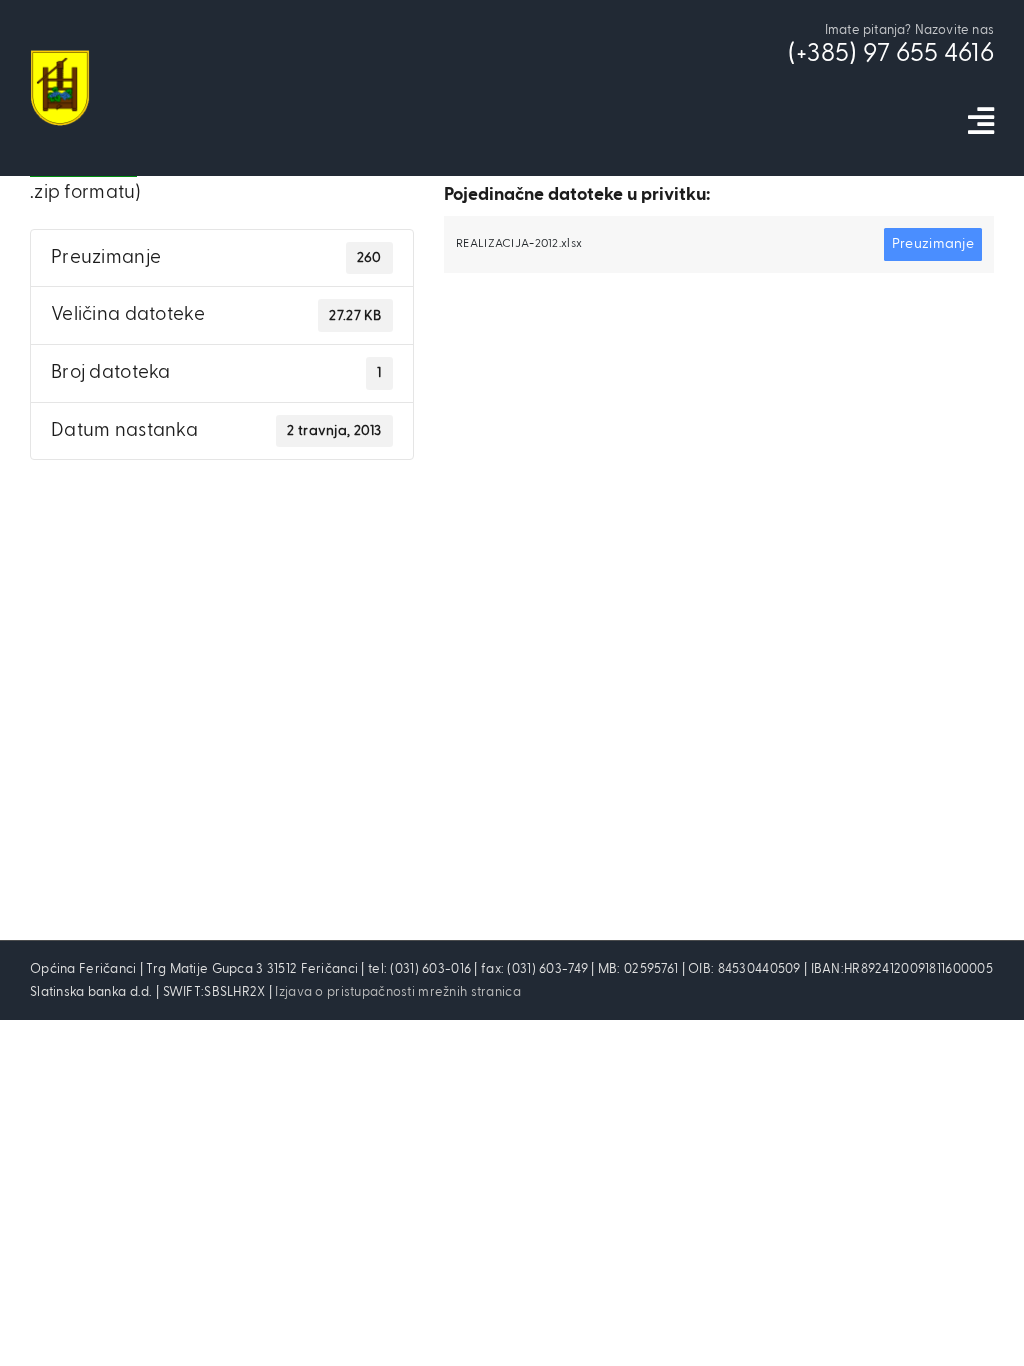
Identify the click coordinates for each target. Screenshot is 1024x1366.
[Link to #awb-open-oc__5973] (981, 121)
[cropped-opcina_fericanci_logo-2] (60, 59)
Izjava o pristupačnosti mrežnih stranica (397, 992)
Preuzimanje (933, 244)
